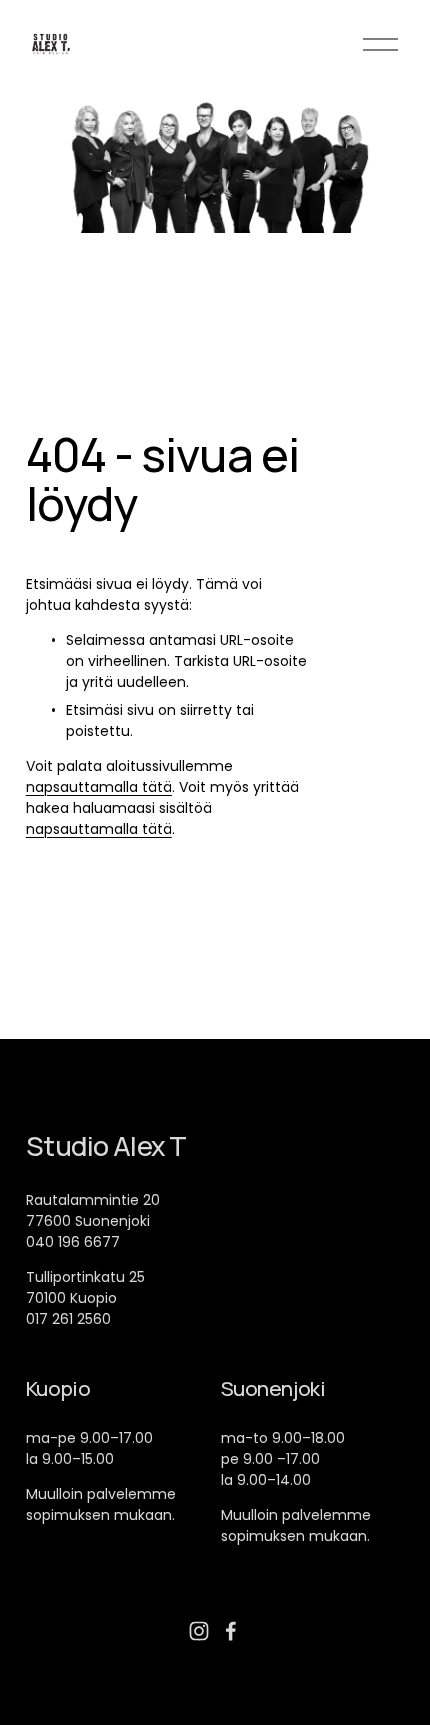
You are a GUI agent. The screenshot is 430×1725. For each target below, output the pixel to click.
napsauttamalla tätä (99, 787)
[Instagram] (199, 1631)
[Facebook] (231, 1631)
